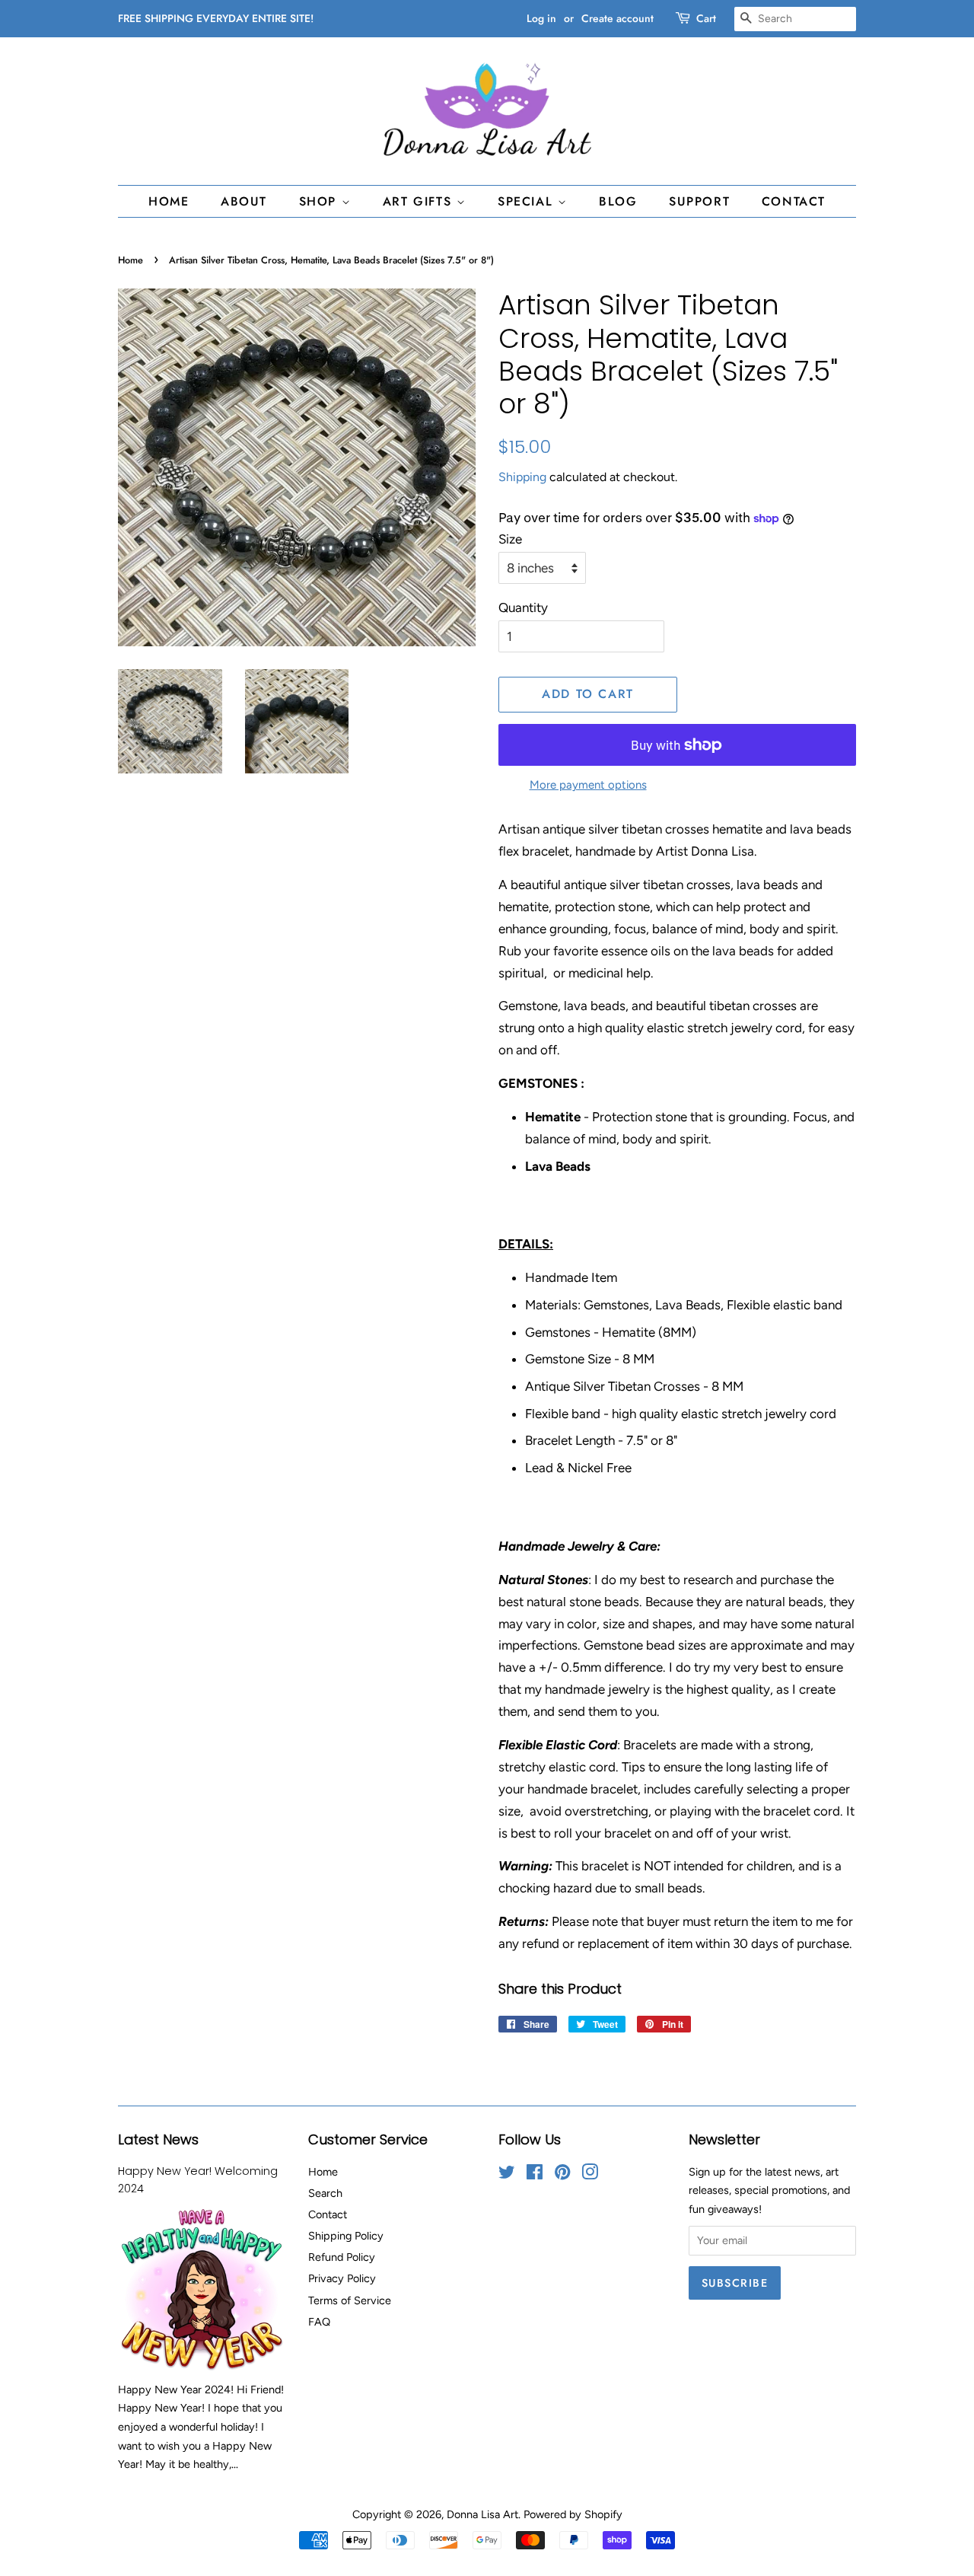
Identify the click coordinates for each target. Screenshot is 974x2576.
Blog (618, 201)
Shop (320, 201)
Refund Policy (342, 2257)
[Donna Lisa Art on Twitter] (507, 2175)
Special (528, 201)
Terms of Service (350, 2300)
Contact (794, 201)
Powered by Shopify (573, 2514)
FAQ (319, 2322)
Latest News (158, 2139)
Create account (618, 18)
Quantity (523, 607)
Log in (541, 18)
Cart (706, 18)
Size (510, 539)
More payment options (588, 785)
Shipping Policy (346, 2236)
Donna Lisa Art (482, 2514)
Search (325, 2193)
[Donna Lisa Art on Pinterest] (562, 2175)
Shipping (522, 477)
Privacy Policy (342, 2278)
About (244, 201)
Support (699, 201)
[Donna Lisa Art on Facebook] (535, 2175)
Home (169, 201)
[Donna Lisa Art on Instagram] (590, 2175)
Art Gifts (420, 201)
